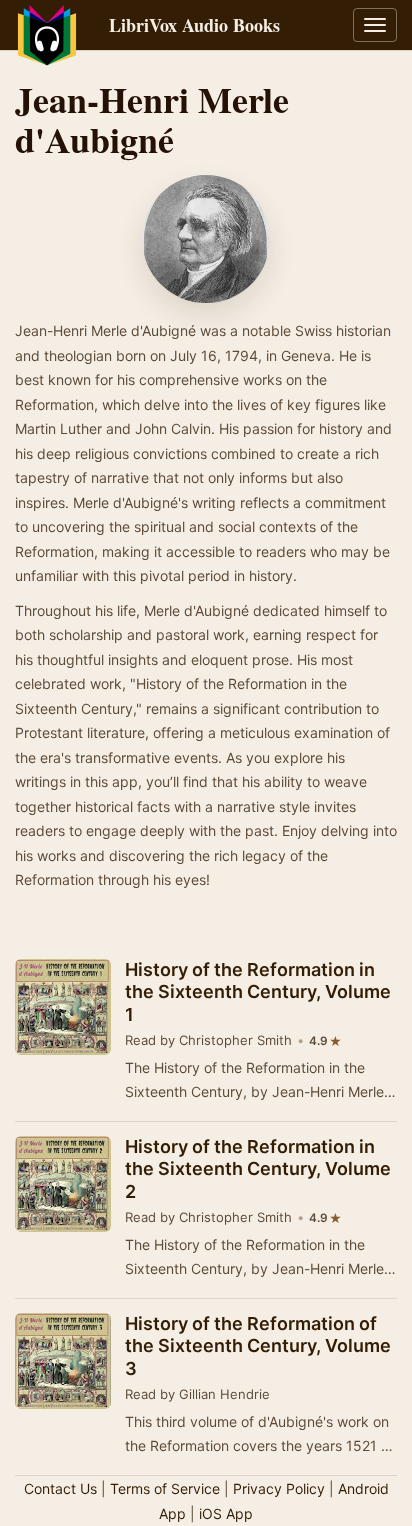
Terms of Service (165, 1488)
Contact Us (60, 1488)
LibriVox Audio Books (194, 25)
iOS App (226, 1513)
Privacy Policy (279, 1488)
